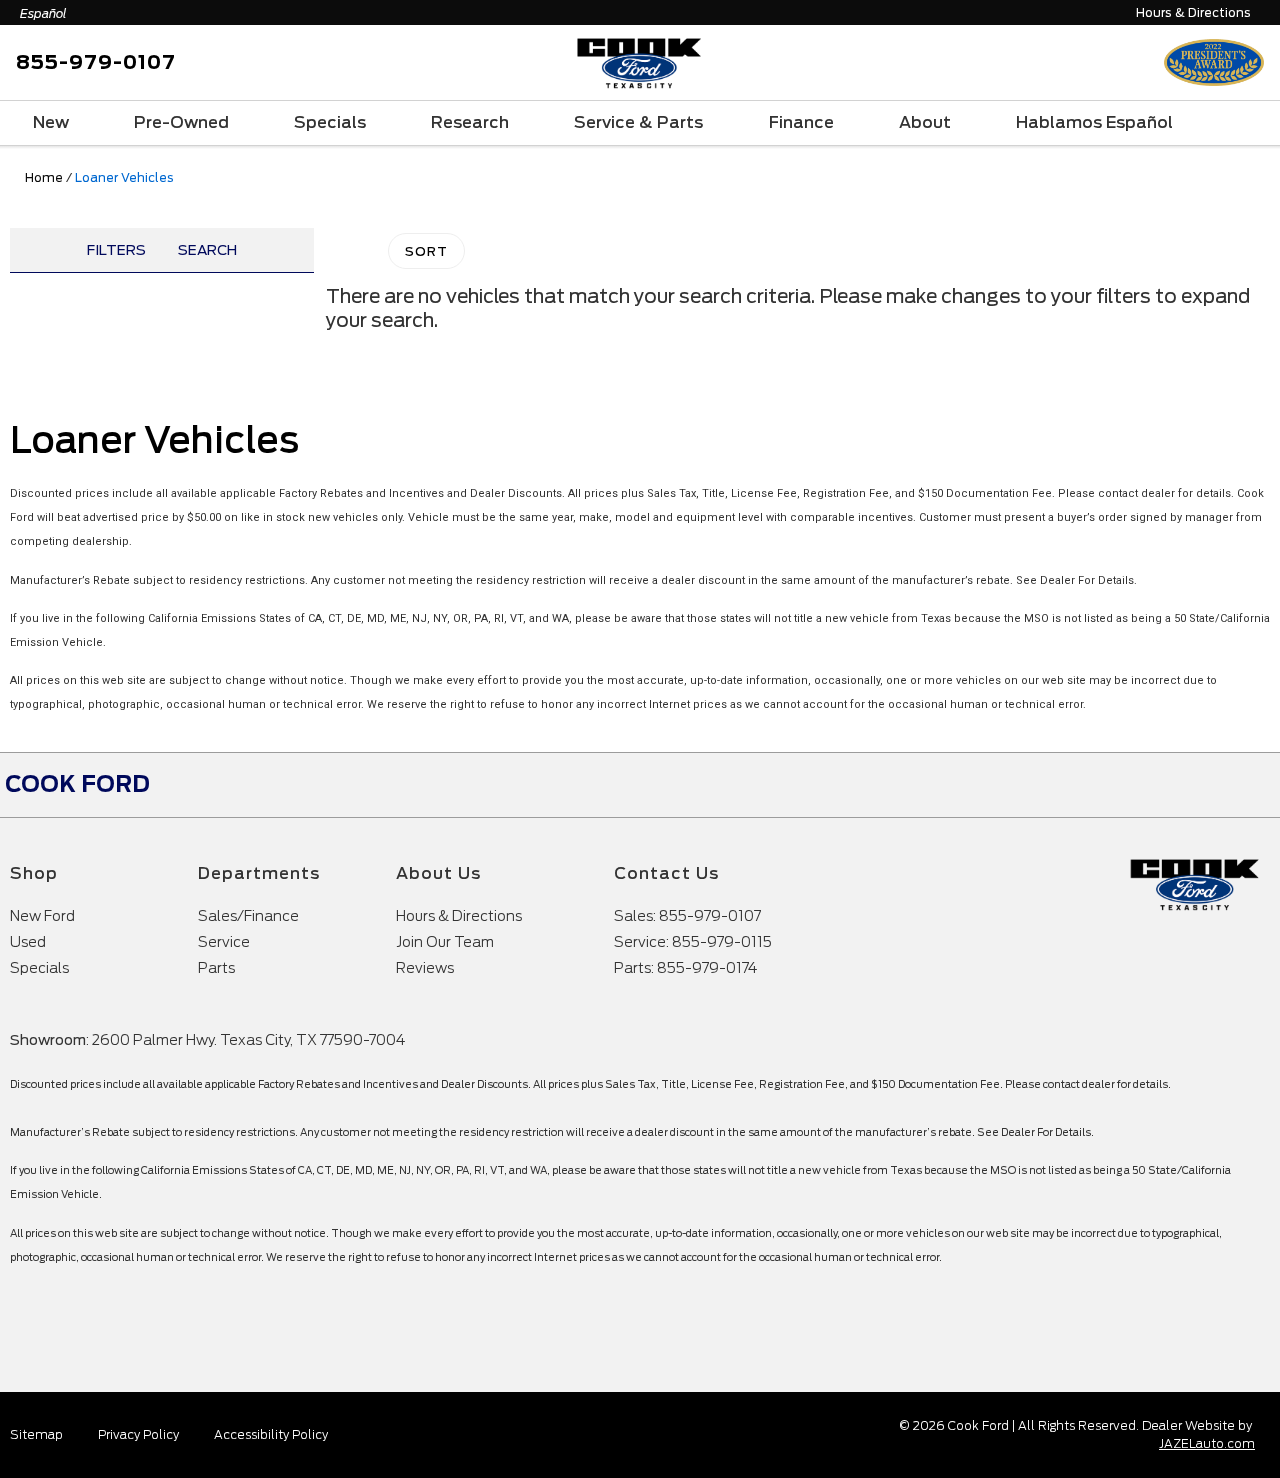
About (925, 122)
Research (470, 122)
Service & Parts (638, 122)
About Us (438, 873)
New (51, 122)
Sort (426, 251)
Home (44, 177)
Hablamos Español (1094, 122)
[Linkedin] (1247, 785)
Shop (34, 873)
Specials (330, 122)
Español (43, 13)
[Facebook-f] (1139, 785)
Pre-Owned (181, 122)
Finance (801, 122)
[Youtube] (1193, 785)
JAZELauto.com (1207, 1443)
